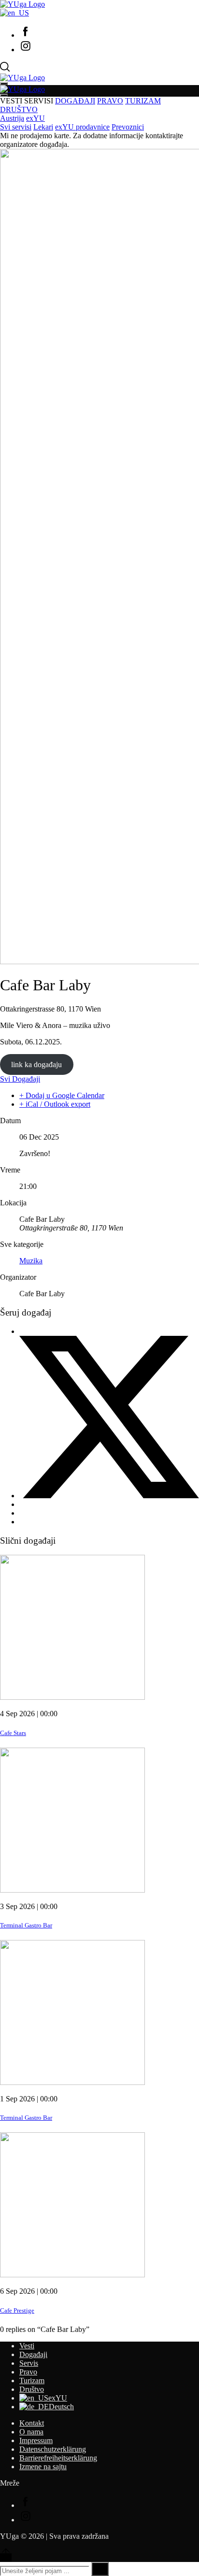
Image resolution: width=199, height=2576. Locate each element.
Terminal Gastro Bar (26, 1925)
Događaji (33, 2354)
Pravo (28, 2372)
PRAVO (110, 101)
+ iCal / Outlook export (55, 1104)
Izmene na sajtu (43, 2467)
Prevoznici (128, 127)
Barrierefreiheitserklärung (58, 2458)
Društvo (32, 2389)
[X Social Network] (109, 1496)
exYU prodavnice (82, 127)
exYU (36, 118)
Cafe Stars (13, 1733)
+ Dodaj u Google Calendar (62, 1095)
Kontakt (32, 2423)
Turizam (32, 2381)
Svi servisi (16, 127)
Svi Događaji (20, 1079)
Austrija (12, 118)
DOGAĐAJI (75, 101)
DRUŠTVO (19, 109)
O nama (31, 2432)
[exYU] (14, 13)
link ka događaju (36, 1064)
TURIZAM (143, 101)
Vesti (27, 2346)
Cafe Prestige (17, 2310)
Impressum (36, 2440)
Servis (29, 2363)
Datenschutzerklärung (53, 2449)
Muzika (31, 1261)
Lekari (43, 127)
